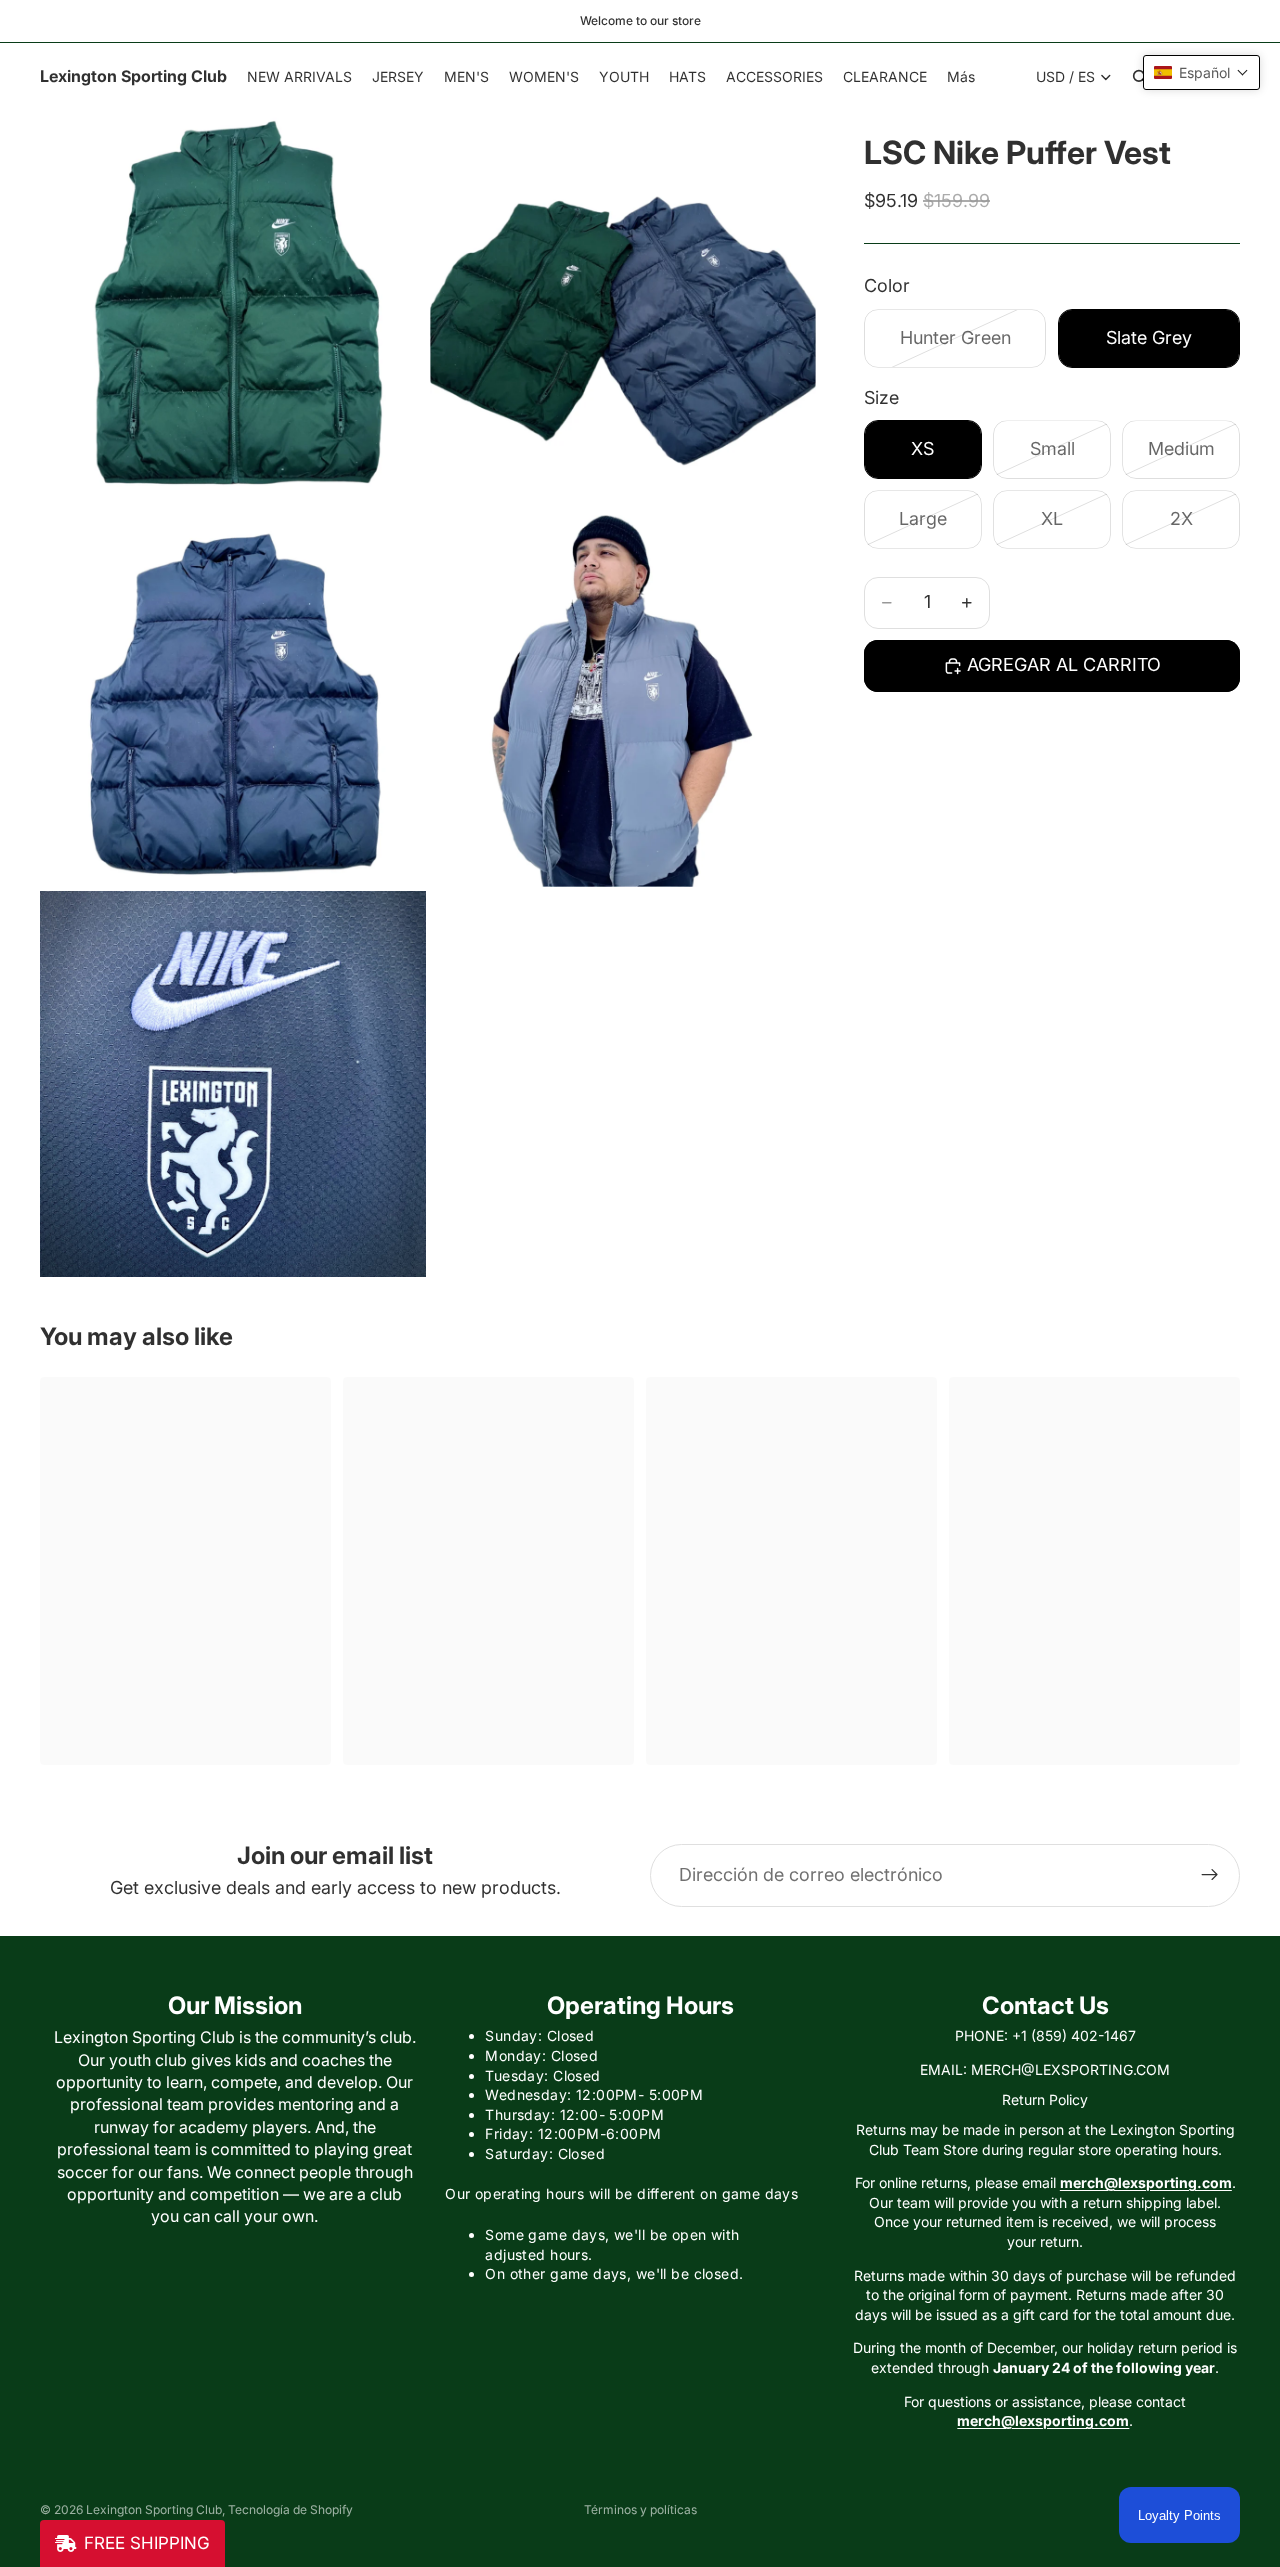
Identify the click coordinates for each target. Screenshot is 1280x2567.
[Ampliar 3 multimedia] (233, 694)
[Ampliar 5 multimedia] (233, 1084)
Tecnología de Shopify (290, 2509)
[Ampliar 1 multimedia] (233, 304)
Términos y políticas (640, 2509)
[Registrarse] (1210, 1875)
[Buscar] (1140, 77)
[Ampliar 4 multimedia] (623, 694)
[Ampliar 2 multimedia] (623, 304)
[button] (1201, 72)
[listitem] (961, 77)
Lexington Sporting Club (154, 2509)
